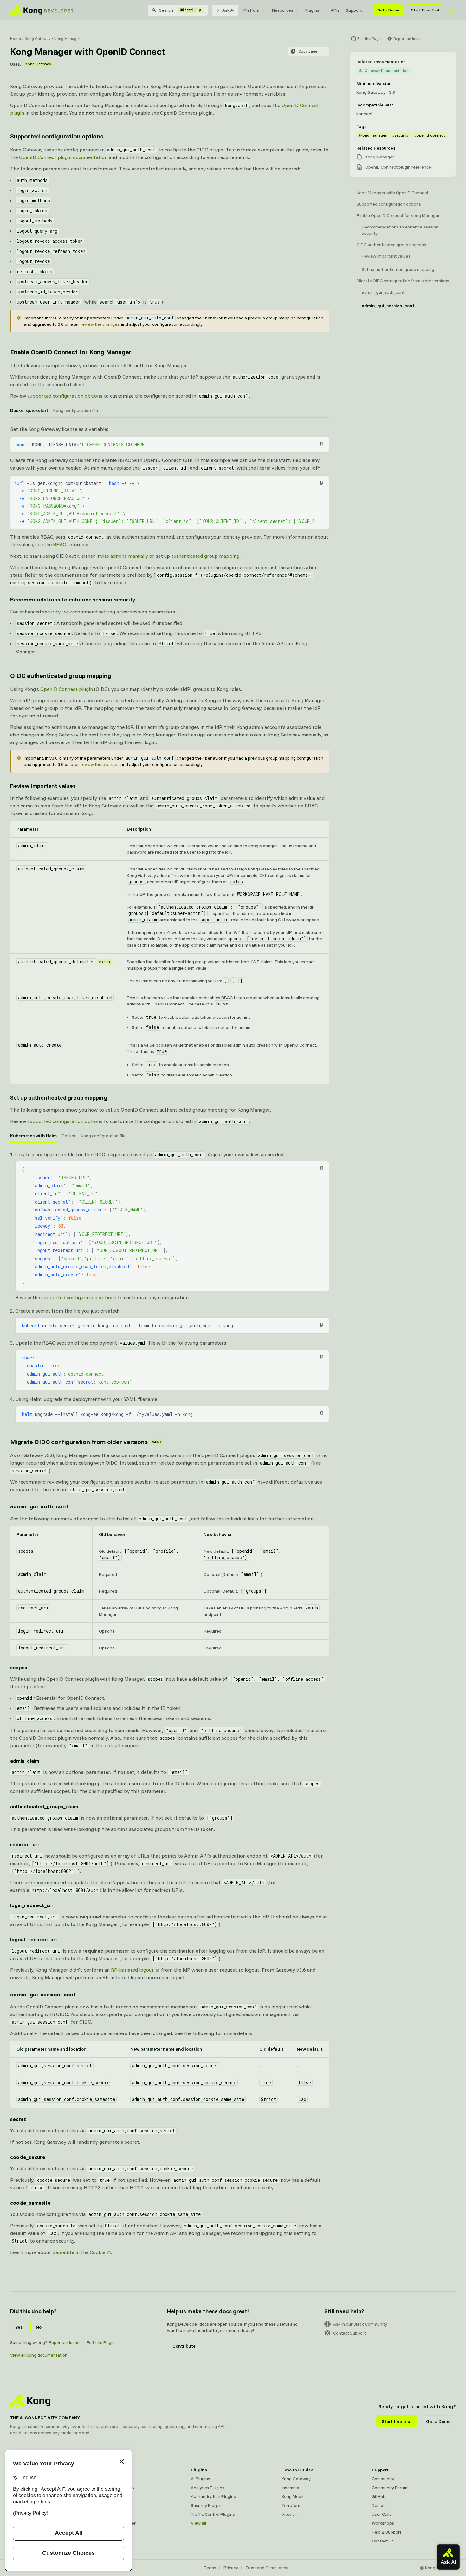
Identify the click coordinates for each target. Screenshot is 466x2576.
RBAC (59, 544)
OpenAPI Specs (116, 2514)
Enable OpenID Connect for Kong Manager (71, 352)
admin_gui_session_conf (43, 1994)
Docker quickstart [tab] (29, 410)
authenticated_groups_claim (44, 1806)
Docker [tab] (69, 1136)
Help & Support (387, 2532)
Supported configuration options (57, 136)
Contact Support (349, 2333)
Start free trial (397, 2421)
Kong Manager (67, 39)
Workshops (383, 2523)
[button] (321, 444)
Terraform (291, 2505)
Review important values (43, 786)
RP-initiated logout (132, 1970)
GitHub (379, 2496)
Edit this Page (100, 2342)
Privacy (231, 2568)
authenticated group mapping (205, 556)
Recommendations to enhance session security (73, 599)
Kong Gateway (38, 39)
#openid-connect (430, 135)
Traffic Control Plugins (213, 2514)
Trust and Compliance (267, 2568)
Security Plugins (207, 2505)
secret (18, 2119)
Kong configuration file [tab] (76, 410)
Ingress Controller (118, 2523)
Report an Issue (64, 2342)
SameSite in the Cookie (79, 2252)
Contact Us (383, 2541)
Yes (19, 2327)
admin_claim (25, 1761)
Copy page (308, 51)
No (39, 2327)
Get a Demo (388, 10)
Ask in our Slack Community (360, 2324)
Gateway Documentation (387, 71)
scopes (19, 1667)
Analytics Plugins (208, 2488)
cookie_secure (28, 2157)
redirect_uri (24, 1844)
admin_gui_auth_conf (39, 1506)
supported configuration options (65, 396)
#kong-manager (372, 135)
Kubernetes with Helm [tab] (33, 1136)
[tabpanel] (170, 487)
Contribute (184, 2346)
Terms (210, 2568)
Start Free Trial (425, 10)
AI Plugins (201, 2479)
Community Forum (390, 2488)
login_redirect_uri (31, 1905)
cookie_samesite (30, 2203)
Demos (379, 2505)
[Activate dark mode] (452, 10)
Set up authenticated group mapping (59, 1098)
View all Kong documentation (39, 2355)
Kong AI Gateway (117, 2488)
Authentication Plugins (213, 2496)
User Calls (382, 2514)
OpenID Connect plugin (67, 689)
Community (383, 2479)
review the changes (100, 324)
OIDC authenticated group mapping (61, 675)
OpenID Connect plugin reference (398, 167)
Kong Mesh (111, 2496)
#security (401, 135)
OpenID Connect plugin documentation (63, 157)
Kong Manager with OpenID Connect (392, 193)
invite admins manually (122, 556)
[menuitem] (255, 10)
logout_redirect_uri (33, 1939)
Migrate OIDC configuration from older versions (86, 1442)
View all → (201, 2523)
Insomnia (109, 2505)
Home (16, 39)
